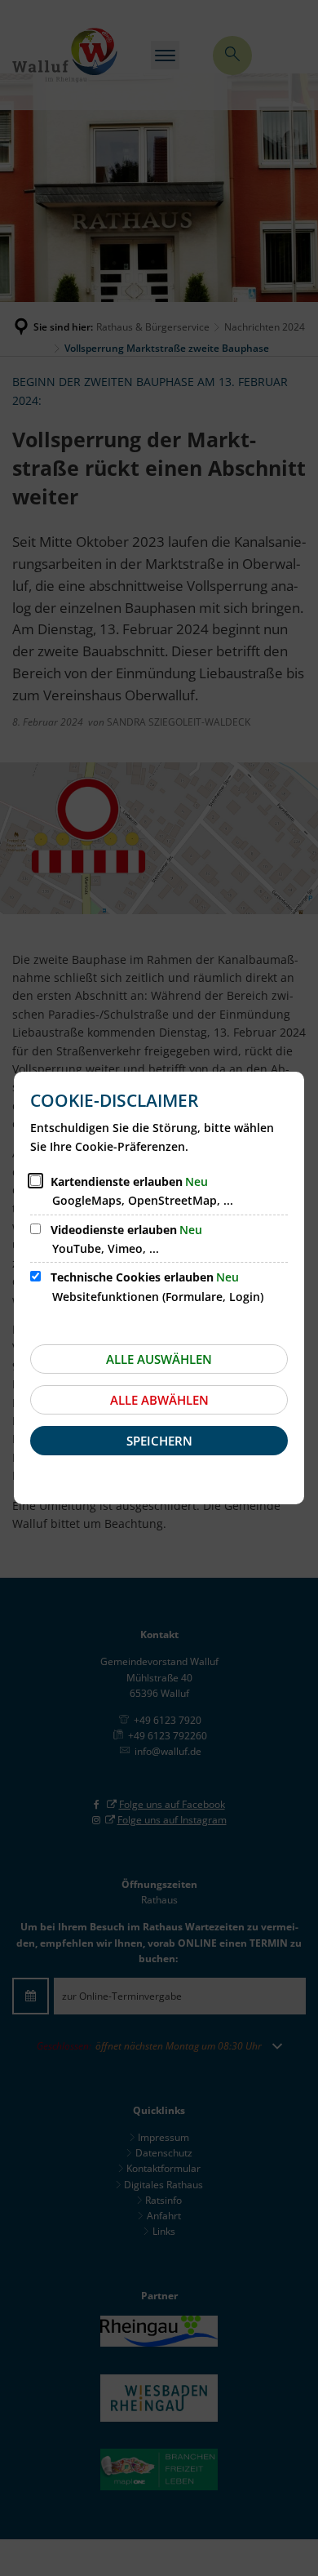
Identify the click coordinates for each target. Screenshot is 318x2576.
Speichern (159, 1441)
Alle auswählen (159, 1359)
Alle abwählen (159, 1400)
